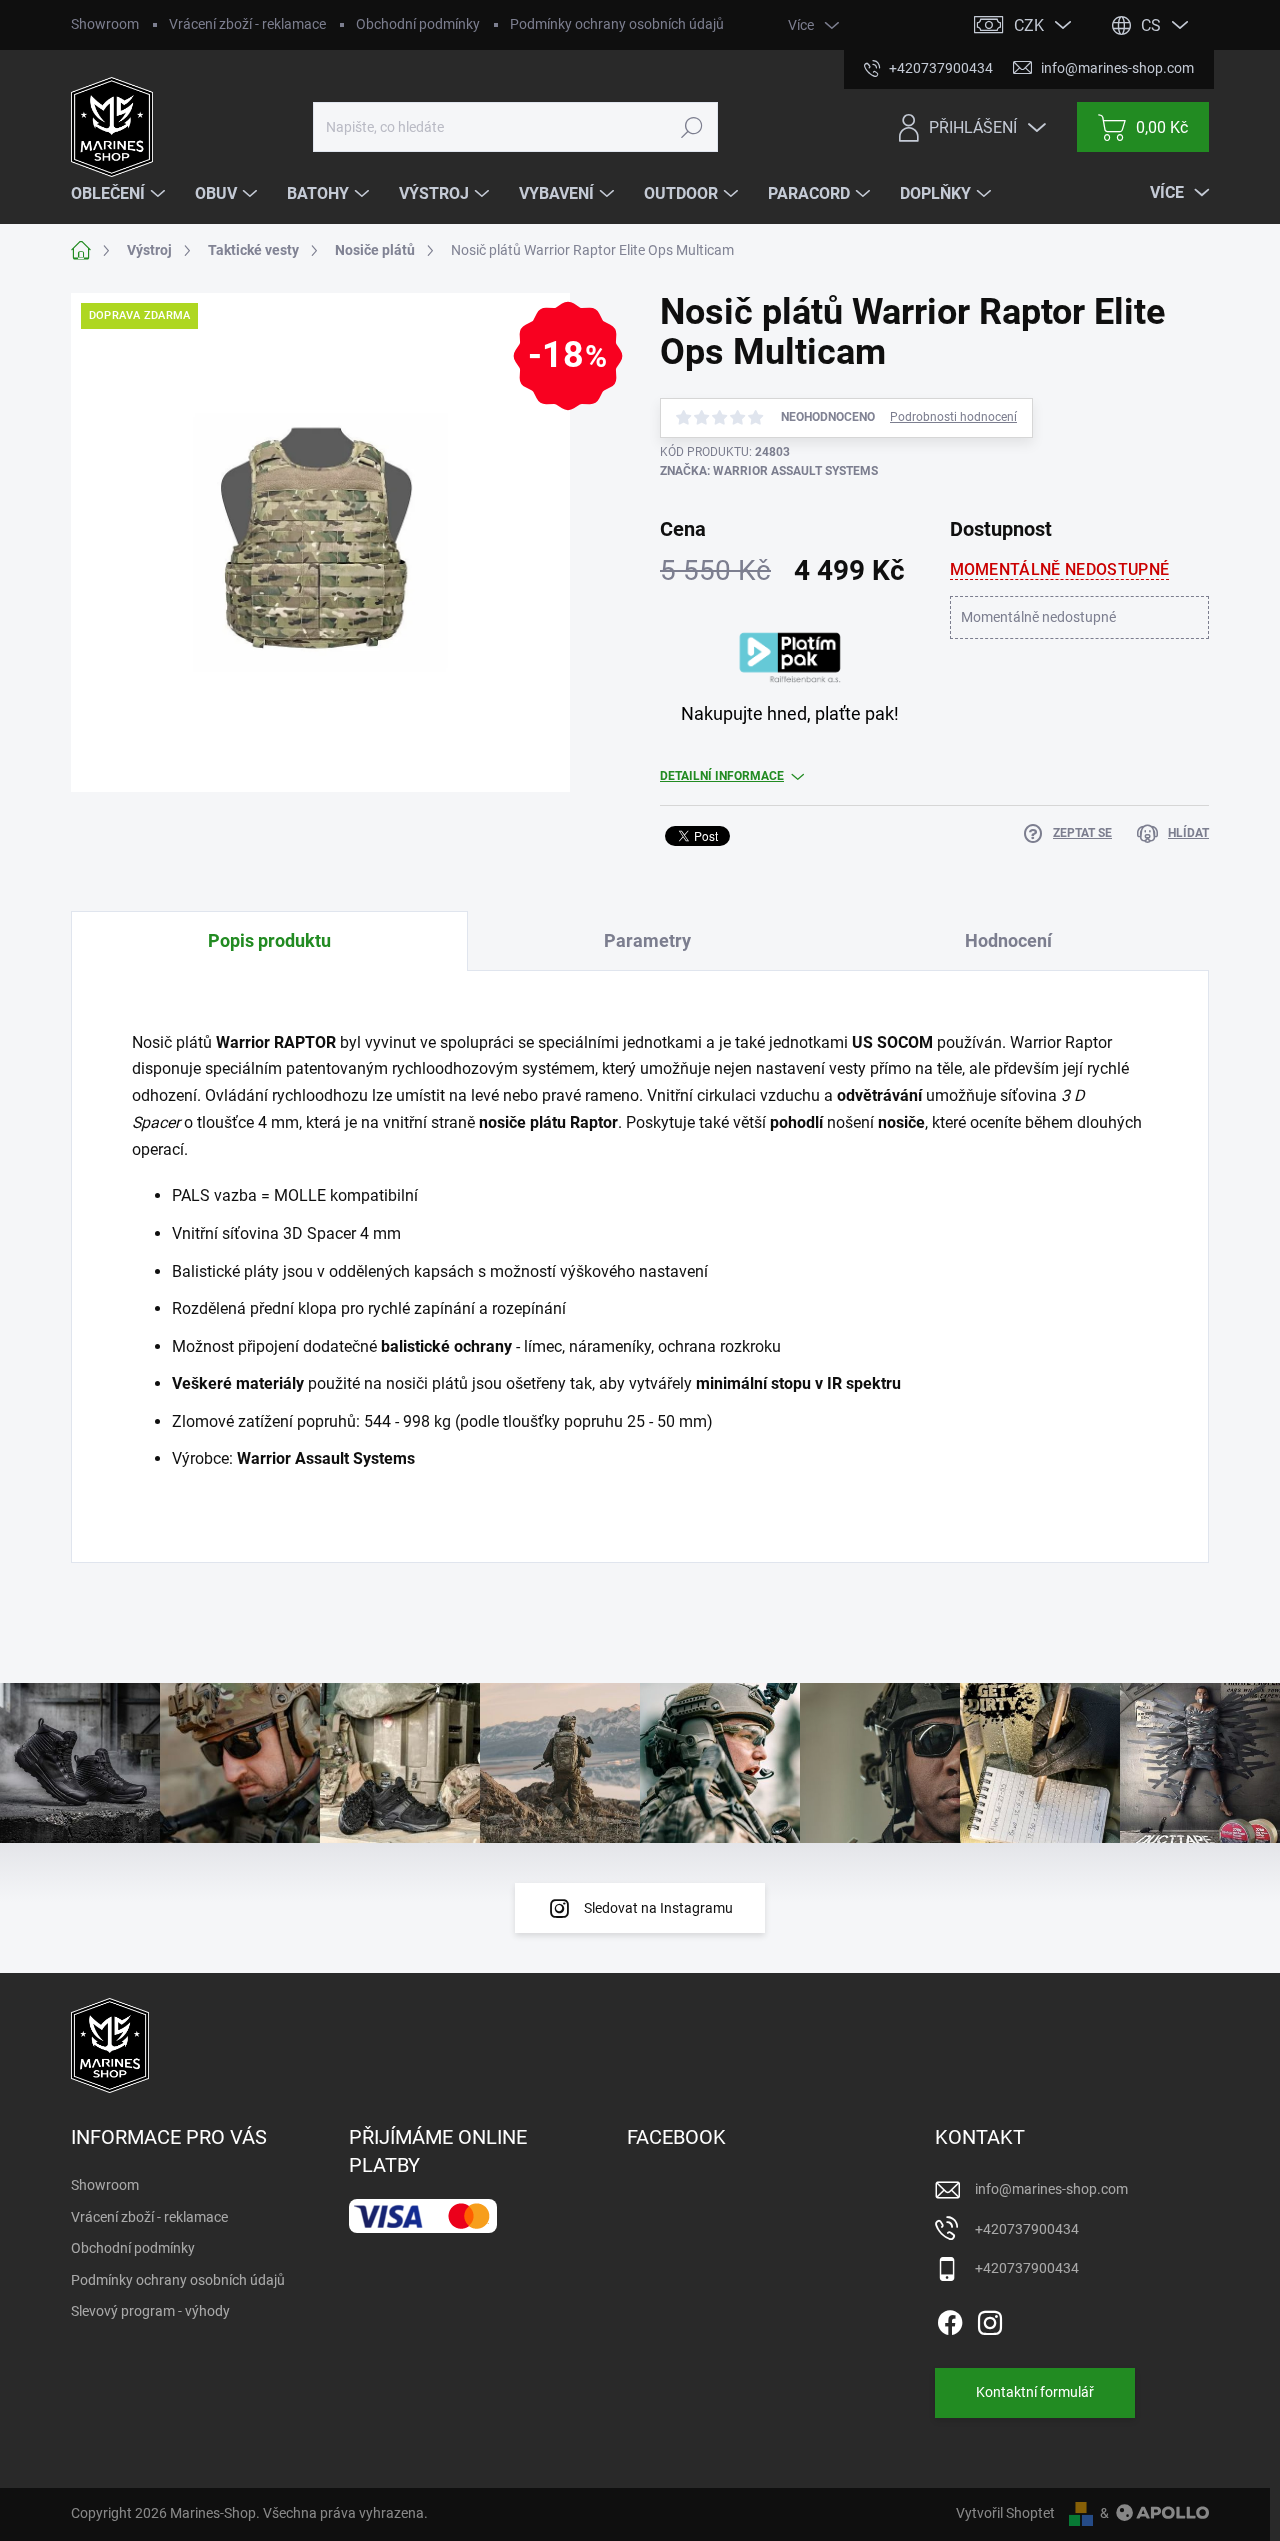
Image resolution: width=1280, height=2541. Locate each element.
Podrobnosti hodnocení (953, 417)
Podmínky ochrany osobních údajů (617, 24)
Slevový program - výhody (150, 2311)
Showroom (105, 24)
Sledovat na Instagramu (658, 1908)
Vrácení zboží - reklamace (247, 24)
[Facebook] (950, 2319)
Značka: (769, 471)
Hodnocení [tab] (1008, 940)
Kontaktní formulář (1035, 2392)
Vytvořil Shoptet (1005, 2513)
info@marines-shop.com (1051, 2189)
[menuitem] (120, 194)
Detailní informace (722, 776)
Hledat (692, 127)
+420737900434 (1027, 2229)
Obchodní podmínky (418, 24)
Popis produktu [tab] (269, 940)
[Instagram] (990, 2319)
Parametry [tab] (647, 940)
